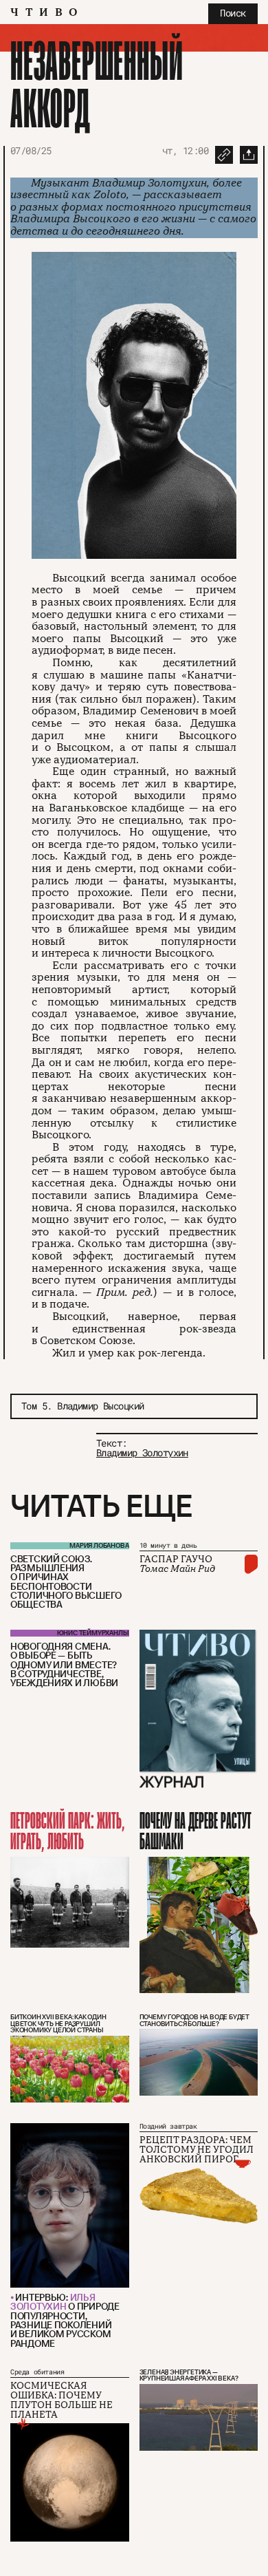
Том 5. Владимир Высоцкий (83, 1406)
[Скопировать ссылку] (224, 155)
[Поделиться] (249, 155)
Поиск (233, 13)
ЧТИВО (47, 12)
